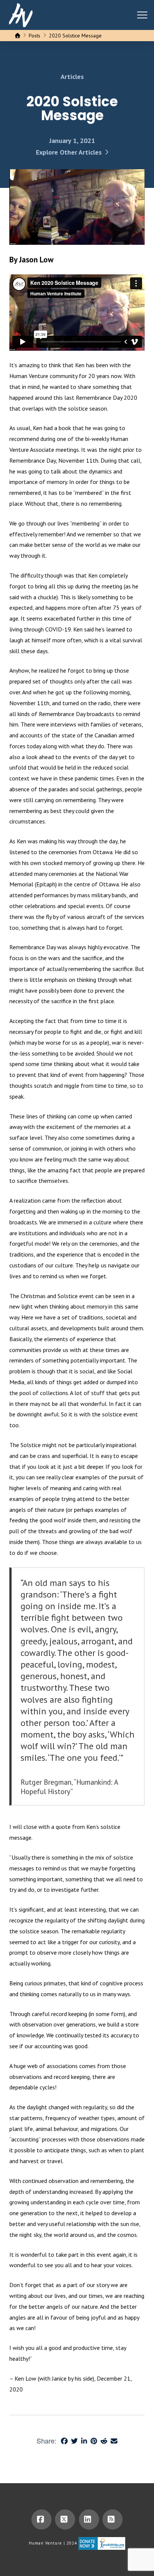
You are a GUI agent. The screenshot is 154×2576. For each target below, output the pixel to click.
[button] (142, 15)
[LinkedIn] (89, 2519)
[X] (65, 2519)
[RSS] (113, 2519)
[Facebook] (41, 2519)
